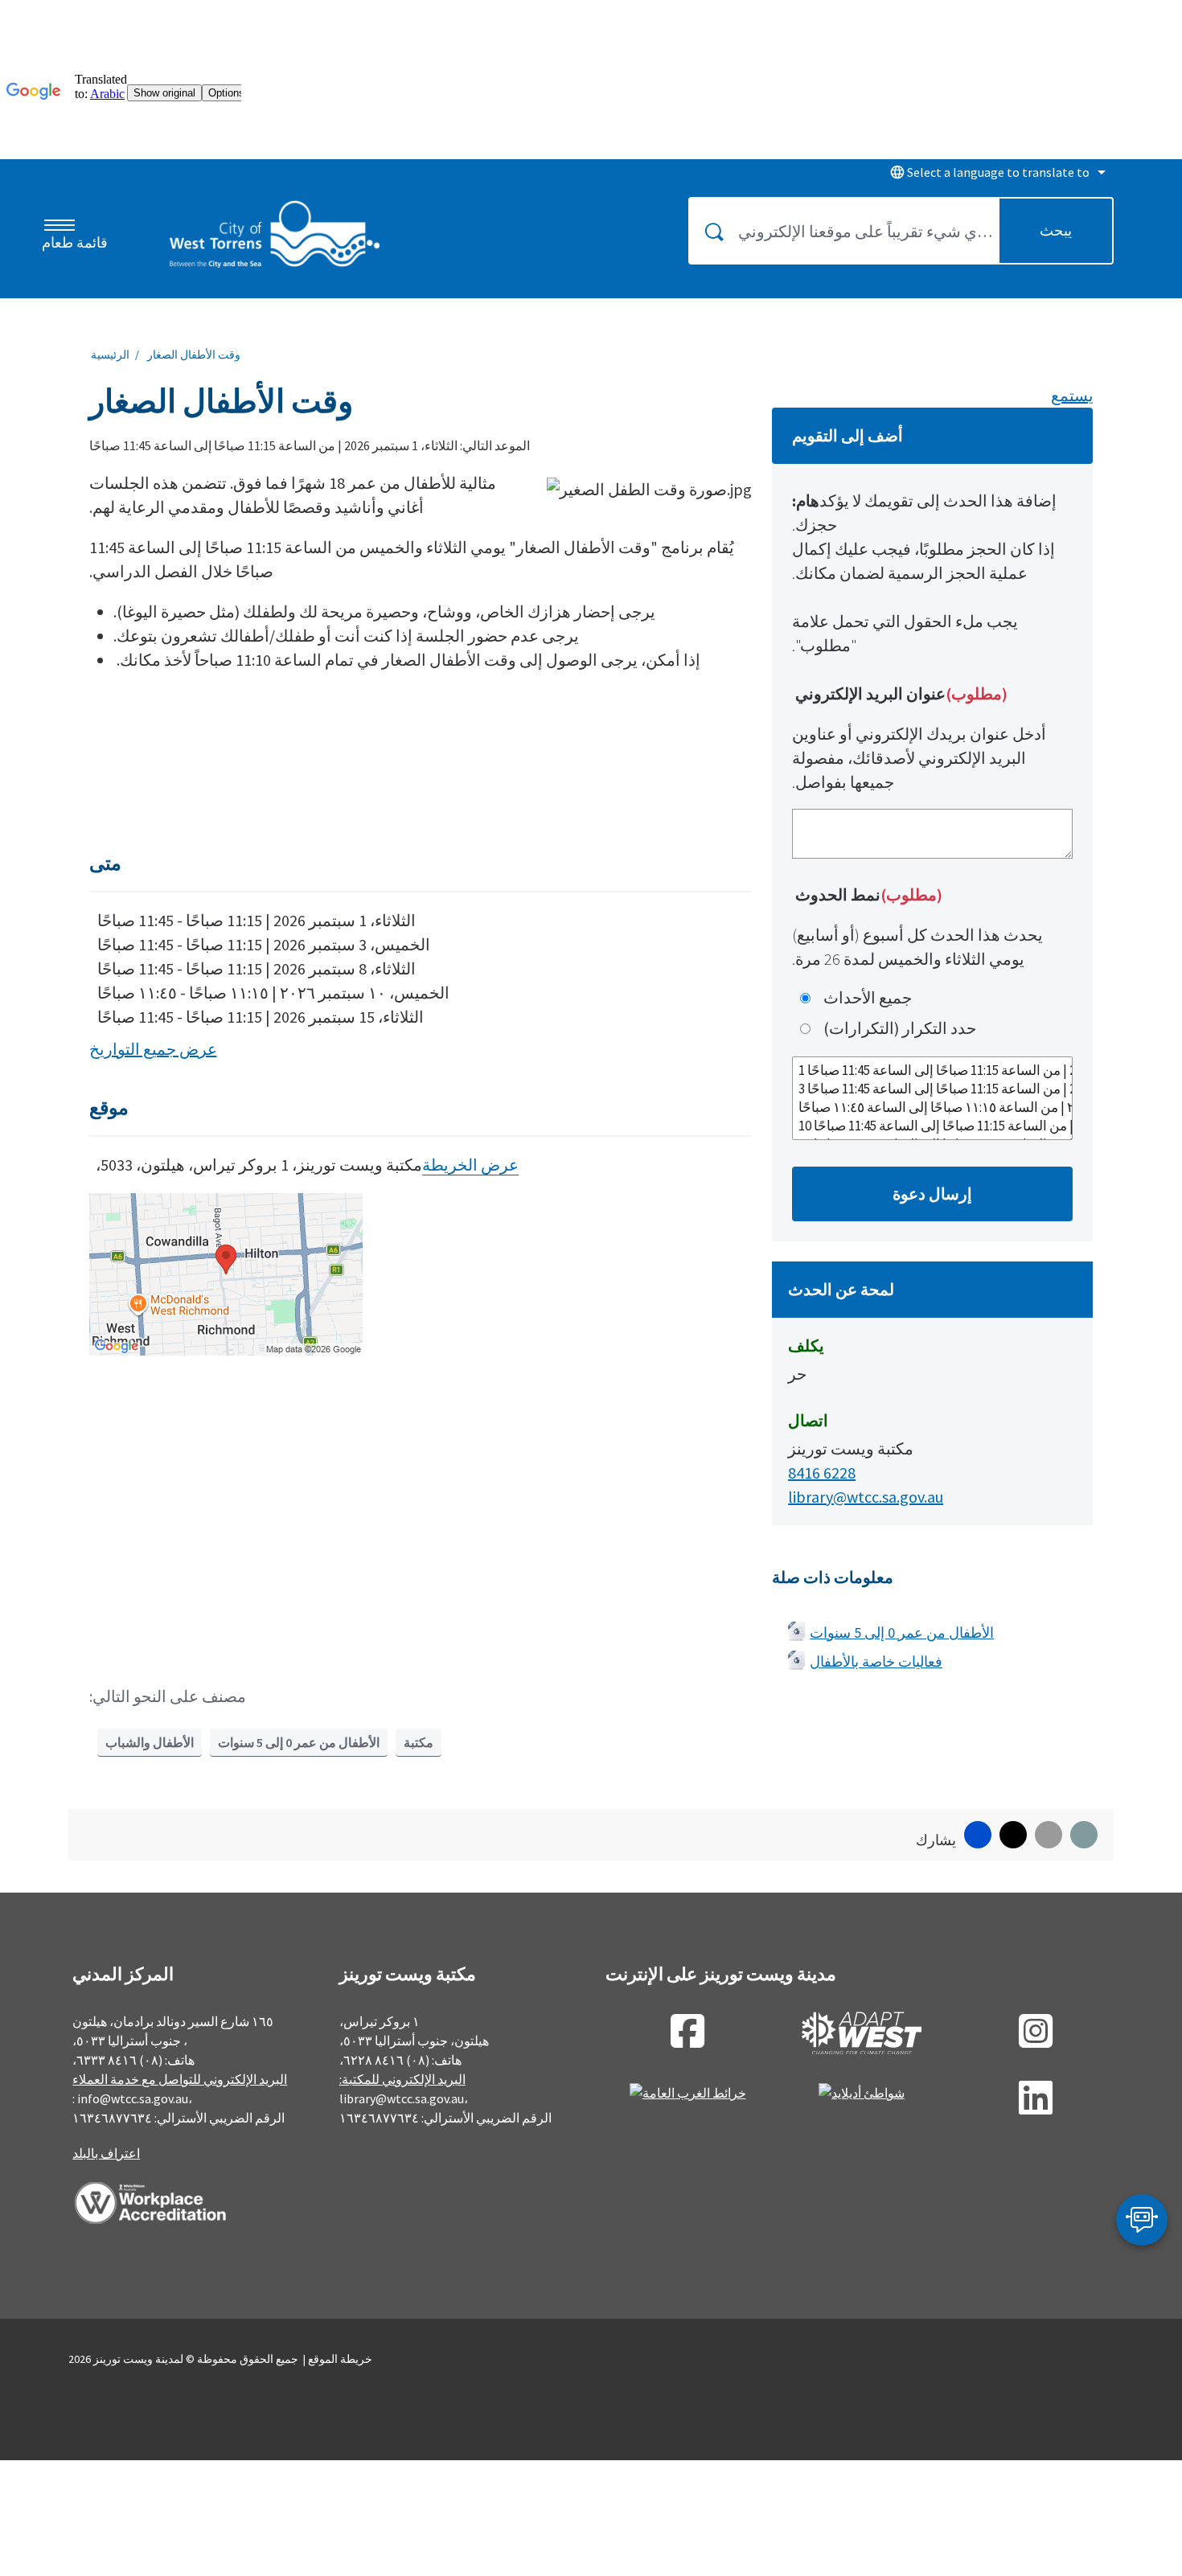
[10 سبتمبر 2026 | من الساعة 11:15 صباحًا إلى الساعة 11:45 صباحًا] (932, 1126)
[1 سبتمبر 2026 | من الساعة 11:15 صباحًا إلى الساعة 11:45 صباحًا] (932, 1071)
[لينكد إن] (1036, 2107)
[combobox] (995, 172)
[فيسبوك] (687, 2041)
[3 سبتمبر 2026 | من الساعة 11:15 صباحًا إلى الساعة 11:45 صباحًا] (932, 1089)
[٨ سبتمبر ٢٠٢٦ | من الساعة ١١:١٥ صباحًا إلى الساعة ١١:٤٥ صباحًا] (932, 1108)
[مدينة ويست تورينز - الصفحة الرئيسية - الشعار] (275, 234)
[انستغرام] (1036, 2041)
